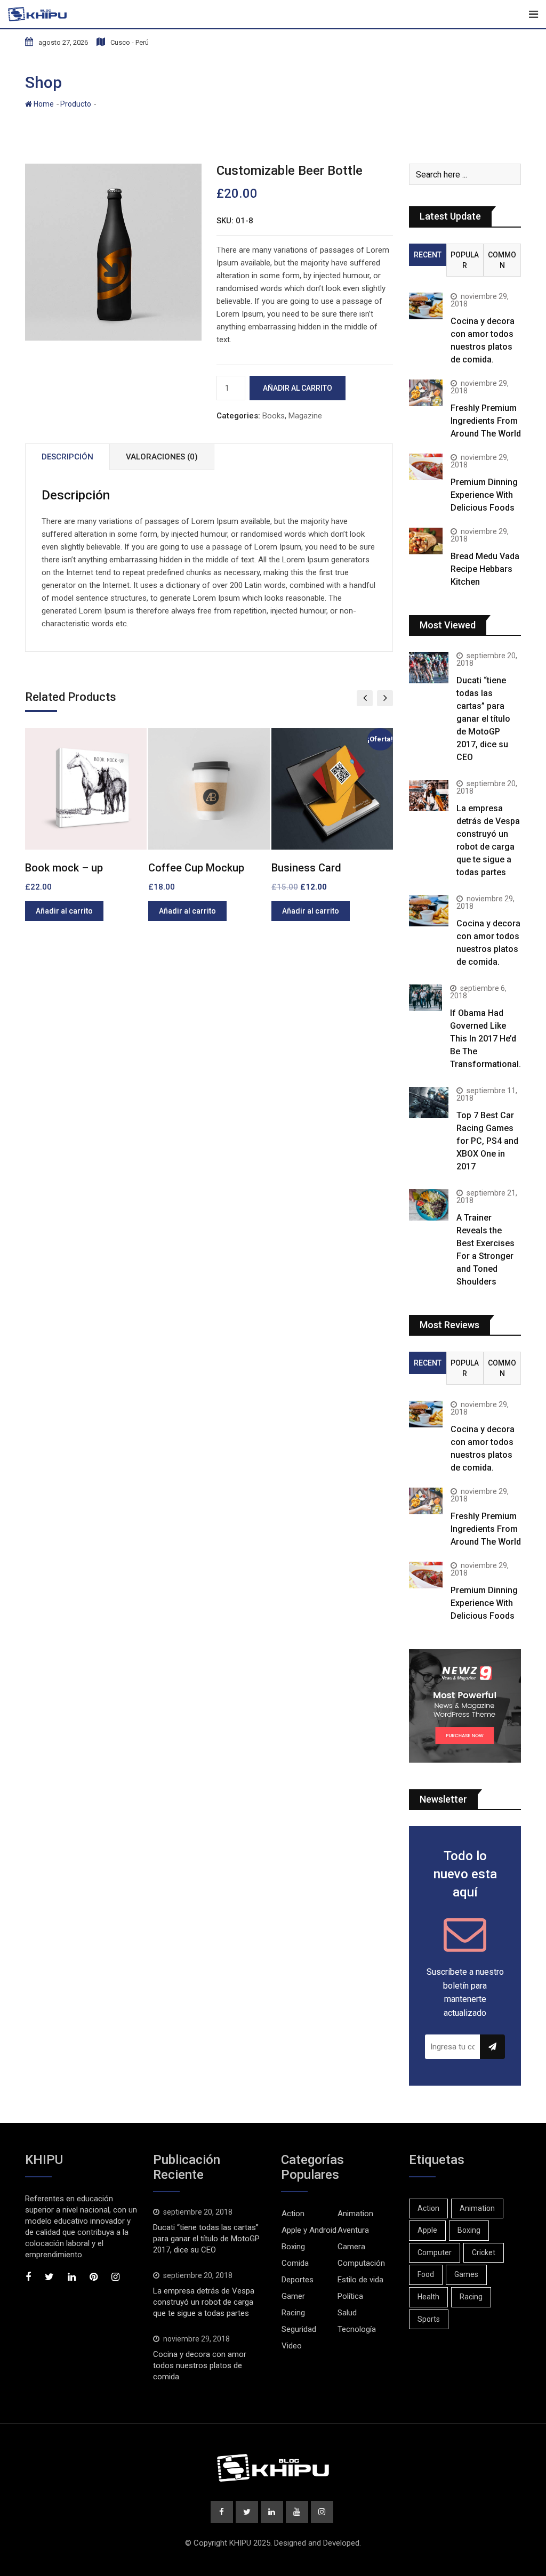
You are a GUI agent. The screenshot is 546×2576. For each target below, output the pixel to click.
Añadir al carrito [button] (64, 911)
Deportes (298, 2280)
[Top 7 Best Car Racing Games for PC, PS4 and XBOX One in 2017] (429, 1103)
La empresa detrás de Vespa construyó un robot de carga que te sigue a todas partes (204, 2302)
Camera (351, 2247)
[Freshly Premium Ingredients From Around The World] (426, 393)
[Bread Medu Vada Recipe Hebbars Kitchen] (426, 541)
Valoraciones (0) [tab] (162, 457)
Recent (428, 255)
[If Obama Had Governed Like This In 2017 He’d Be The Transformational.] (425, 998)
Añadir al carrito (298, 388)
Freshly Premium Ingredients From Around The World (486, 421)
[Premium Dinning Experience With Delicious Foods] (426, 467)
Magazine (305, 416)
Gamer (293, 2296)
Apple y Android (309, 2230)
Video (292, 2346)
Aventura (353, 2230)
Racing (293, 2313)
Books (274, 416)
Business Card (306, 868)
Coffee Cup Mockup (196, 868)
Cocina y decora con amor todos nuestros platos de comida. (200, 2365)
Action (293, 2214)
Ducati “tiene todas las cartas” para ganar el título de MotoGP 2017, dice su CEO (483, 719)
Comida (295, 2263)
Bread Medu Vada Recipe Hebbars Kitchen (485, 569)
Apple (427, 2230)
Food (426, 2274)
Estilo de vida (360, 2280)
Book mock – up (64, 868)
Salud (347, 2313)
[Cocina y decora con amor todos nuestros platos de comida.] (426, 306)
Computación (361, 2263)
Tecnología (357, 2329)
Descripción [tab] (67, 457)
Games (466, 2274)
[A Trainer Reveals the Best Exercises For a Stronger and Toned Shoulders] (429, 1205)
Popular (465, 260)
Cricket (484, 2252)
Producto (76, 104)
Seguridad (299, 2329)
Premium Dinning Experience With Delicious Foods (484, 495)
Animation (355, 2214)
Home (43, 104)
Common (502, 260)
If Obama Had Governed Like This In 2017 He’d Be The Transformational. (485, 1039)
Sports (429, 2319)
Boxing (293, 2247)
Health (428, 2297)
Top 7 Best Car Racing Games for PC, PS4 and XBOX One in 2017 (487, 1141)
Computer (435, 2252)
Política (350, 2296)
